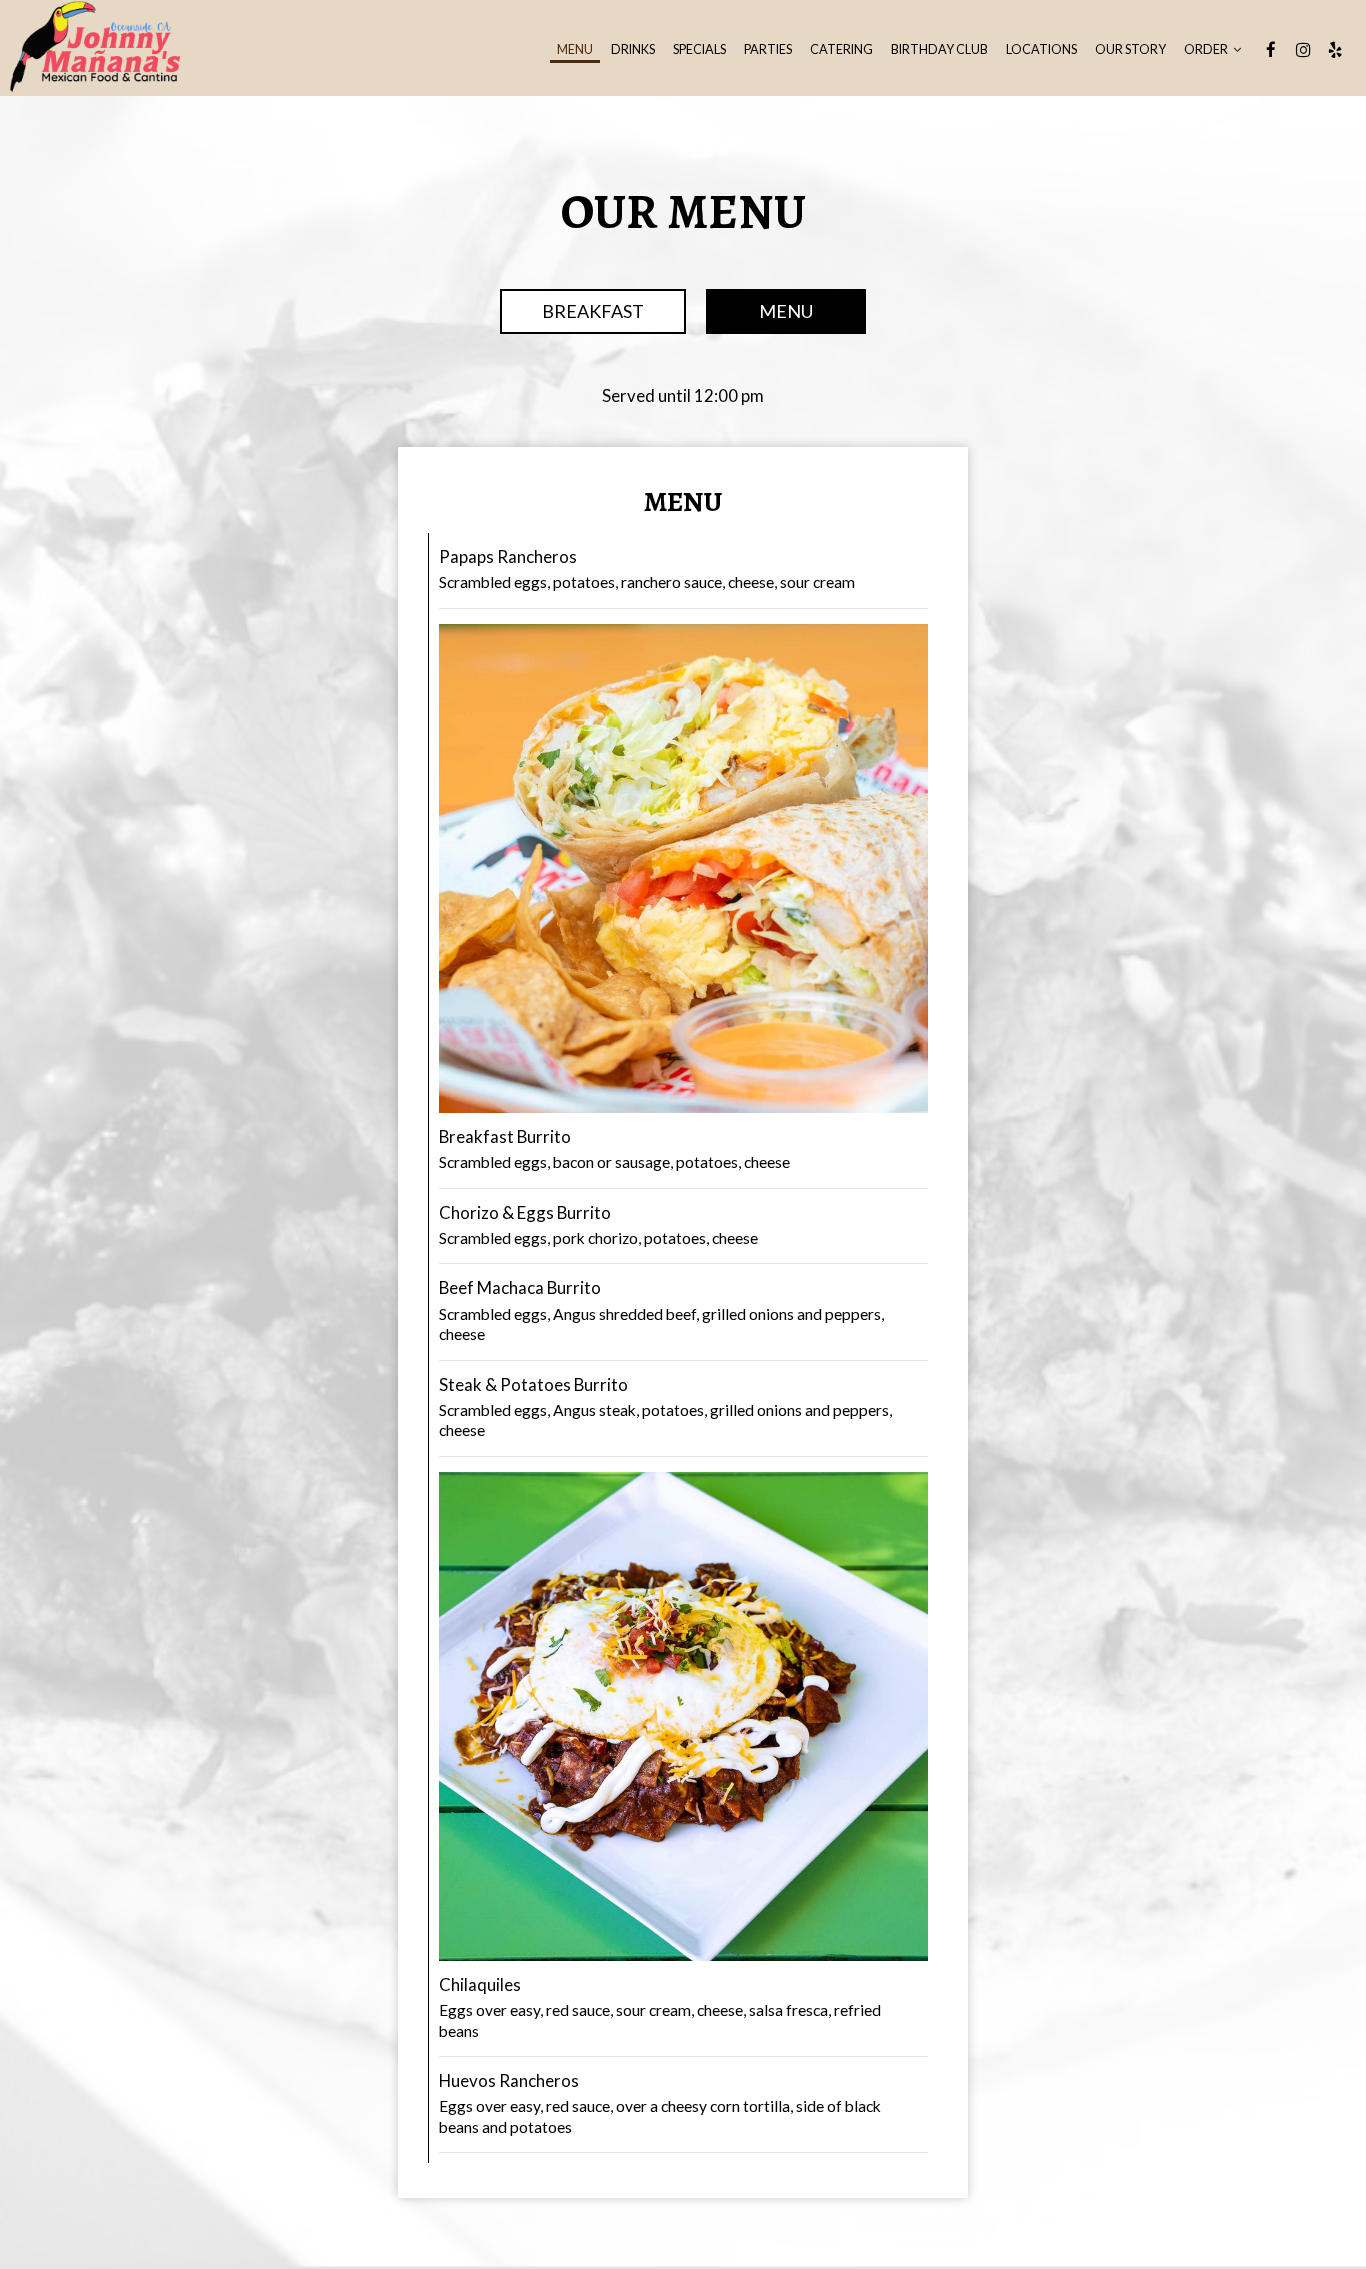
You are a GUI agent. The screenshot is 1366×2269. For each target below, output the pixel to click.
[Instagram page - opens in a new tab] (1303, 50)
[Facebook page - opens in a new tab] (1271, 50)
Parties (768, 49)
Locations (1041, 49)
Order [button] (1207, 49)
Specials (699, 49)
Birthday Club (939, 49)
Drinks (633, 49)
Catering (841, 49)
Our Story (1130, 49)
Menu (575, 49)
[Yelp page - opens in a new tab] (1335, 50)
